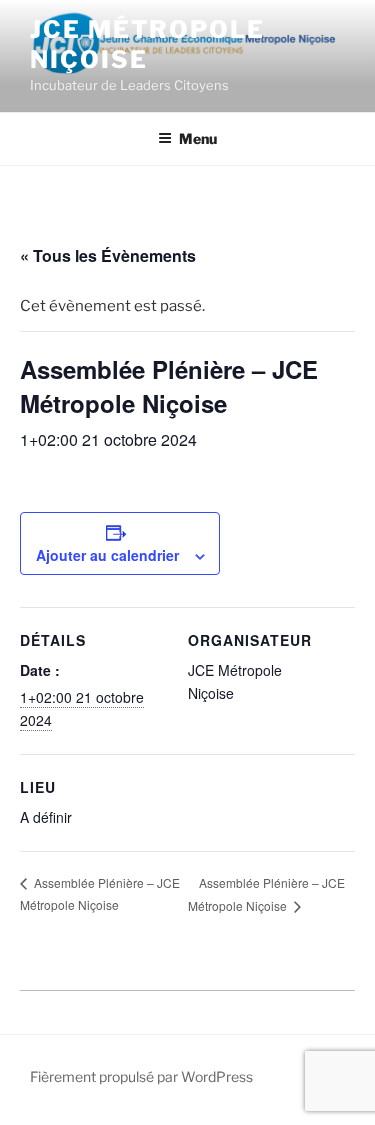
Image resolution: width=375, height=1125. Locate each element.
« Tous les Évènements (108, 255)
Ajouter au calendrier (107, 555)
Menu (198, 138)
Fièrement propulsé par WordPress (141, 1076)
